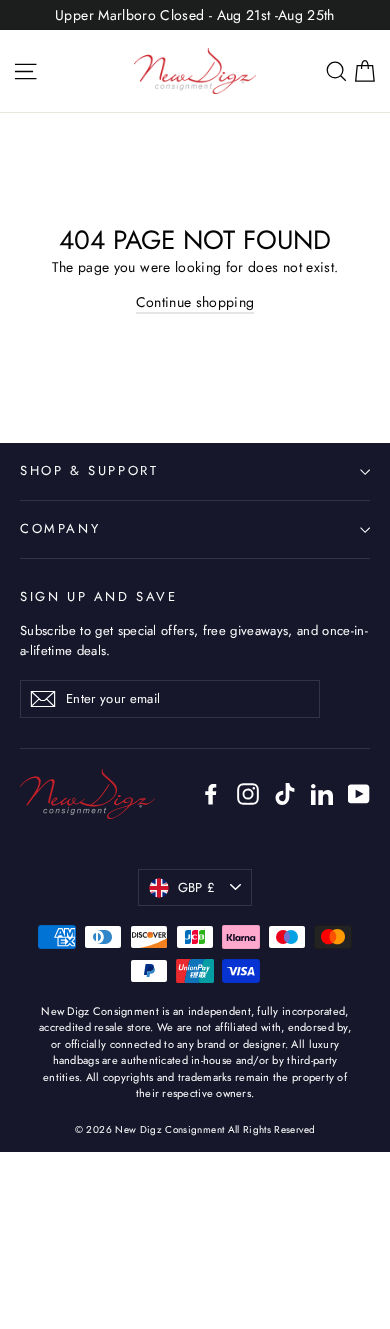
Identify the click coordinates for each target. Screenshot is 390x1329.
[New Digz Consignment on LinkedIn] (322, 793)
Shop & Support (89, 470)
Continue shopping (195, 302)
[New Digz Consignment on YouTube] (359, 793)
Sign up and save (99, 596)
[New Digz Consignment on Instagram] (248, 793)
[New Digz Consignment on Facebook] (211, 793)
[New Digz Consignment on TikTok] (285, 793)
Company (60, 528)
